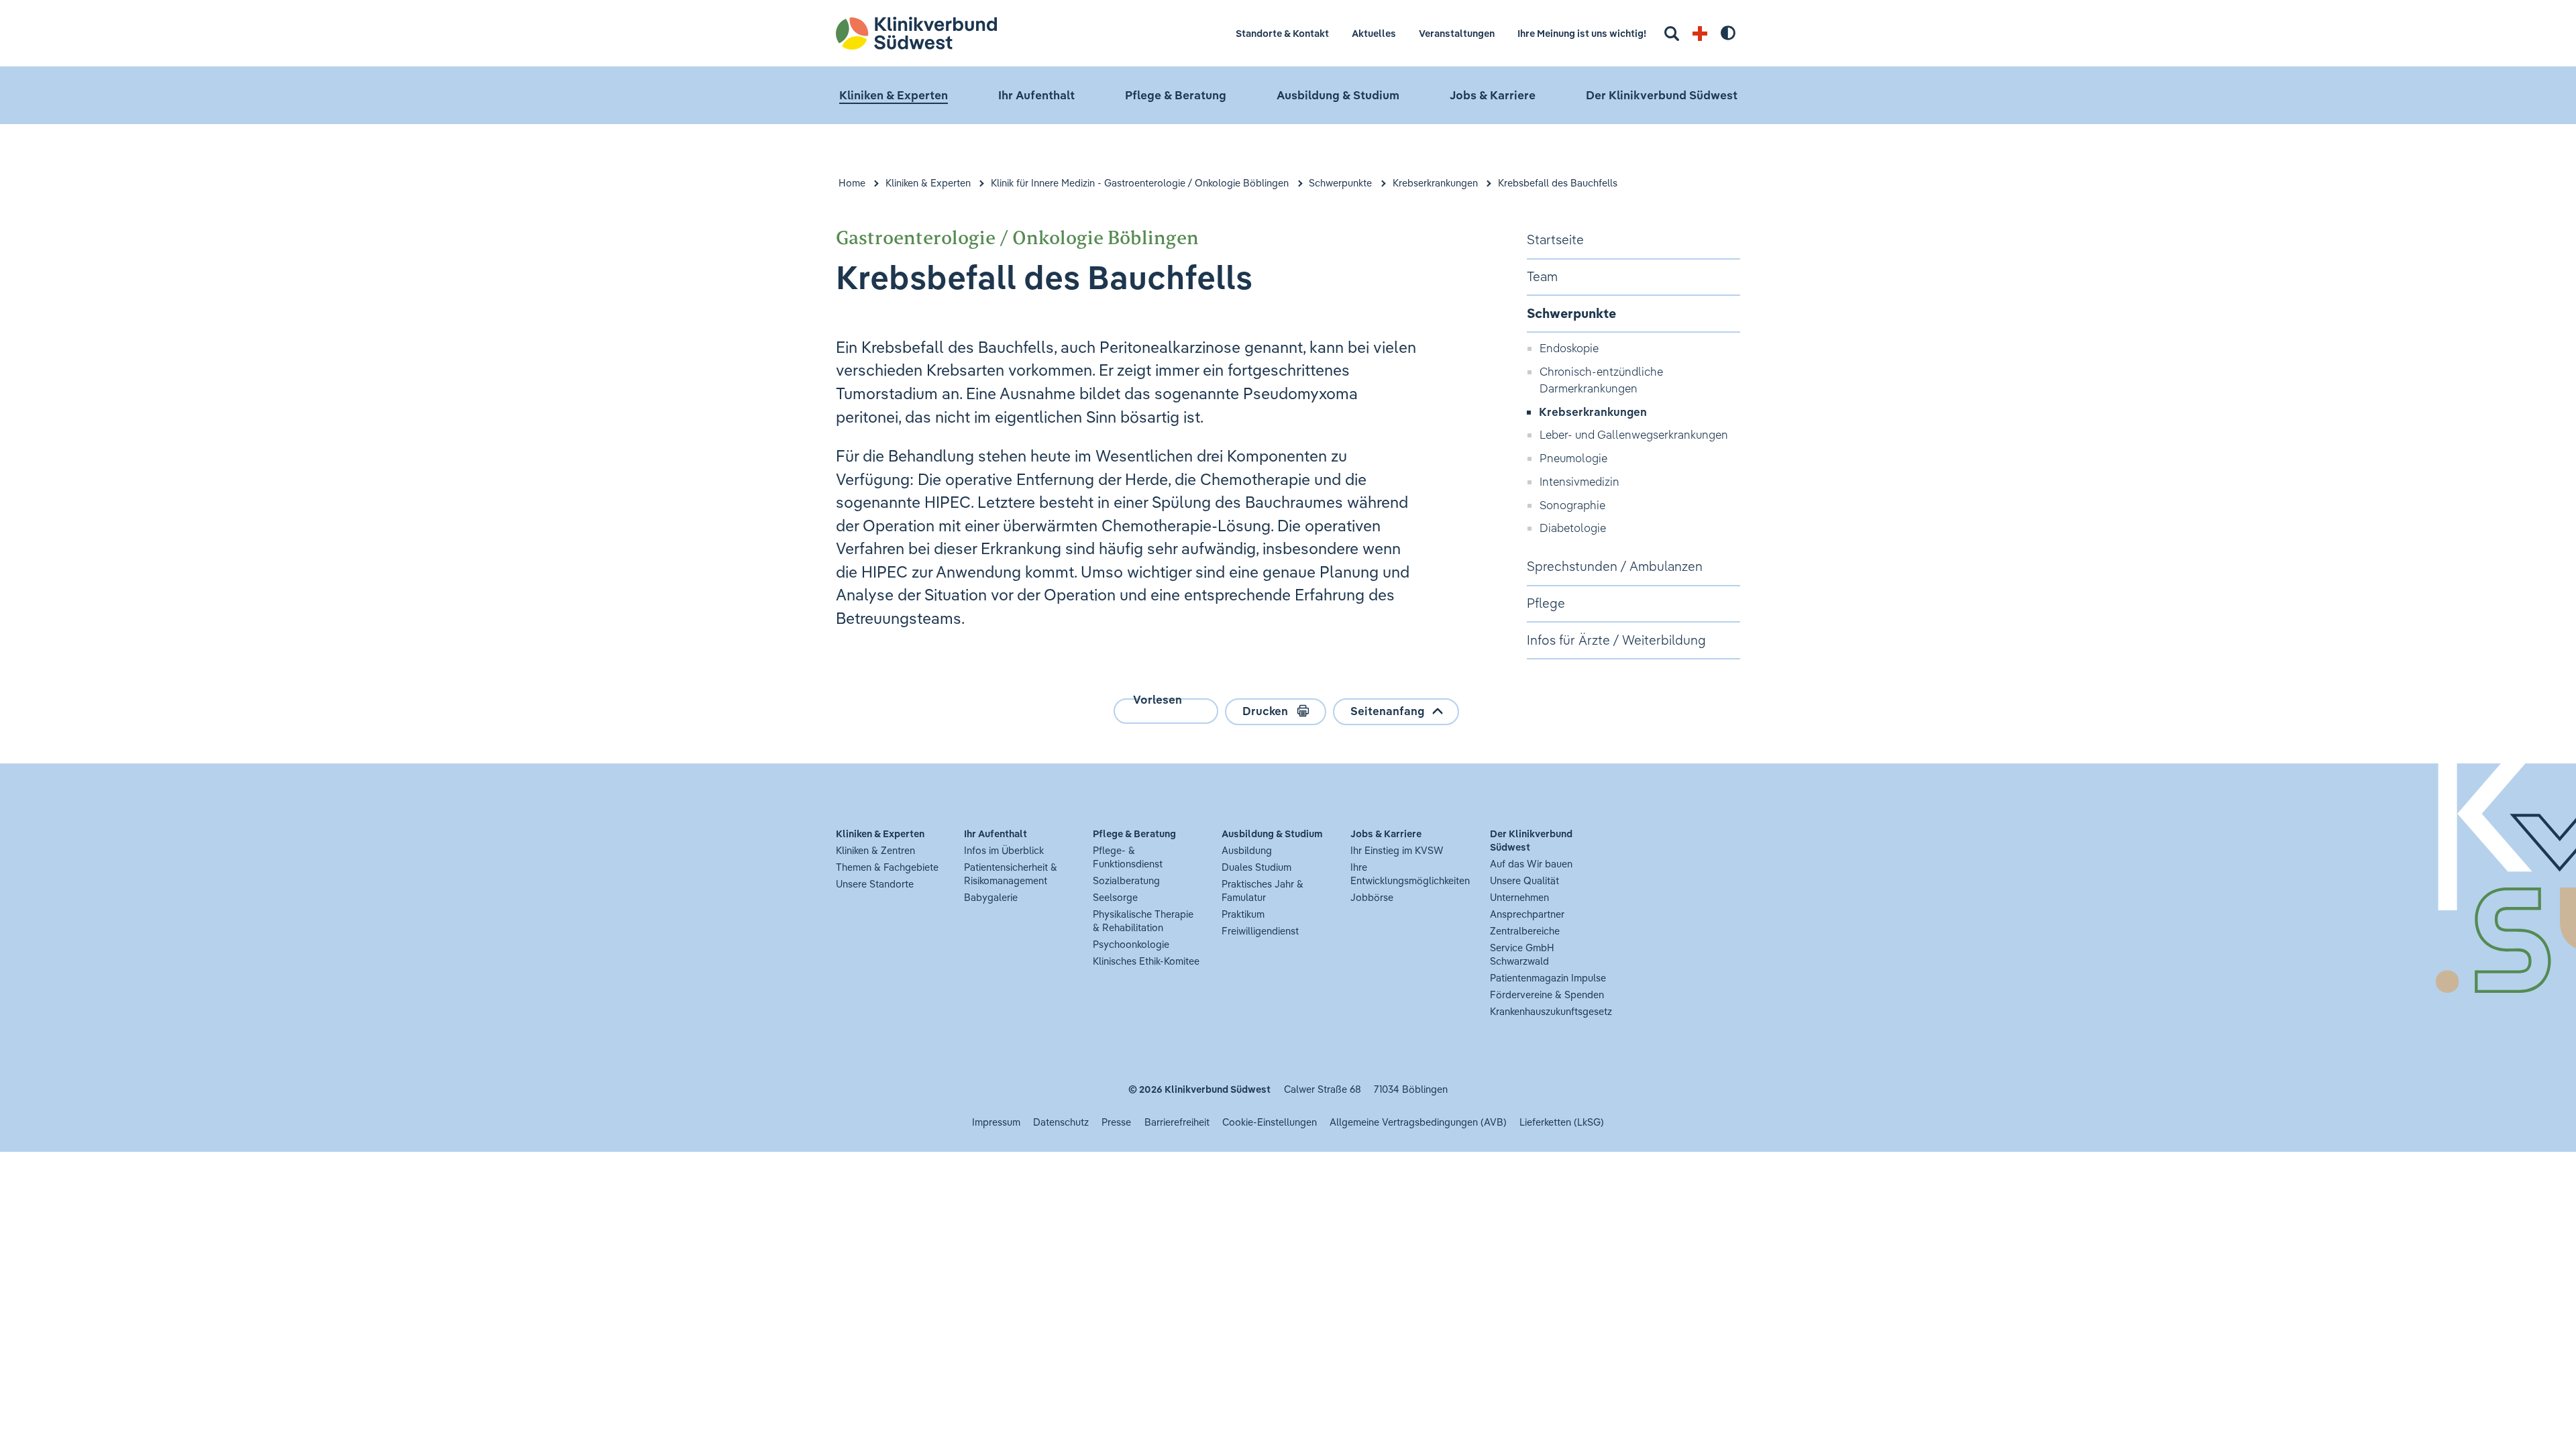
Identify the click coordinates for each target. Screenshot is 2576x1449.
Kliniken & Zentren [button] (875, 850)
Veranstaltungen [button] (1457, 33)
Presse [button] (1116, 1122)
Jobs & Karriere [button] (1493, 95)
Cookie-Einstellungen (1270, 1122)
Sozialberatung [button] (1126, 880)
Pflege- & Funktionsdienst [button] (1128, 857)
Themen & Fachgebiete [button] (887, 867)
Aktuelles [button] (1374, 33)
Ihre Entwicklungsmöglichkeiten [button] (1410, 874)
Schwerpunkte (1340, 183)
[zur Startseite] (942, 33)
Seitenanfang (1387, 711)
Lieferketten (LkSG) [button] (1562, 1122)
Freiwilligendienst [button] (1260, 931)
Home (852, 183)
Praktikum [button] (1243, 914)
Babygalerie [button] (991, 897)
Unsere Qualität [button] (1524, 880)
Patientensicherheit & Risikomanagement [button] (1011, 874)
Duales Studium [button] (1256, 867)
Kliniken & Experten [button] (894, 95)
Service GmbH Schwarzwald (1522, 954)
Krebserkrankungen (1435, 183)
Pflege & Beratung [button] (1176, 95)
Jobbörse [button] (1372, 897)
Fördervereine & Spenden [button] (1547, 995)
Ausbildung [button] (1247, 850)
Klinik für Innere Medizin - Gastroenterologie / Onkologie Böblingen (1140, 183)
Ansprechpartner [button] (1527, 914)
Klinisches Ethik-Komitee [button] (1146, 961)
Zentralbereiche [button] (1525, 931)
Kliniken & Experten (928, 183)
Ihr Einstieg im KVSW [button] (1397, 850)
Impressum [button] (996, 1122)
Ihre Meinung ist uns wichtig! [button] (1582, 33)
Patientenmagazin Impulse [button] (1548, 978)
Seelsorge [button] (1115, 897)
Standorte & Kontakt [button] (1282, 33)
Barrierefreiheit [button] (1177, 1122)
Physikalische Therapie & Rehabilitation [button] (1143, 921)
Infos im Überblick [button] (1004, 850)
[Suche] (1672, 34)
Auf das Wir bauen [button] (1531, 864)
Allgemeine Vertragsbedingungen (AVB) (1418, 1122)
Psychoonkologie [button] (1131, 944)
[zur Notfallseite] (1700, 34)
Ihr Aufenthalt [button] (1036, 95)
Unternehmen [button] (1519, 897)
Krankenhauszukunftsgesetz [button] (1551, 1011)
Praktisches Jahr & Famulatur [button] (1263, 891)
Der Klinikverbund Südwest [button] (1662, 95)
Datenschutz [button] (1061, 1122)
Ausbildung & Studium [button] (1338, 95)
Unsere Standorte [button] (875, 884)
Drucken (1265, 711)
